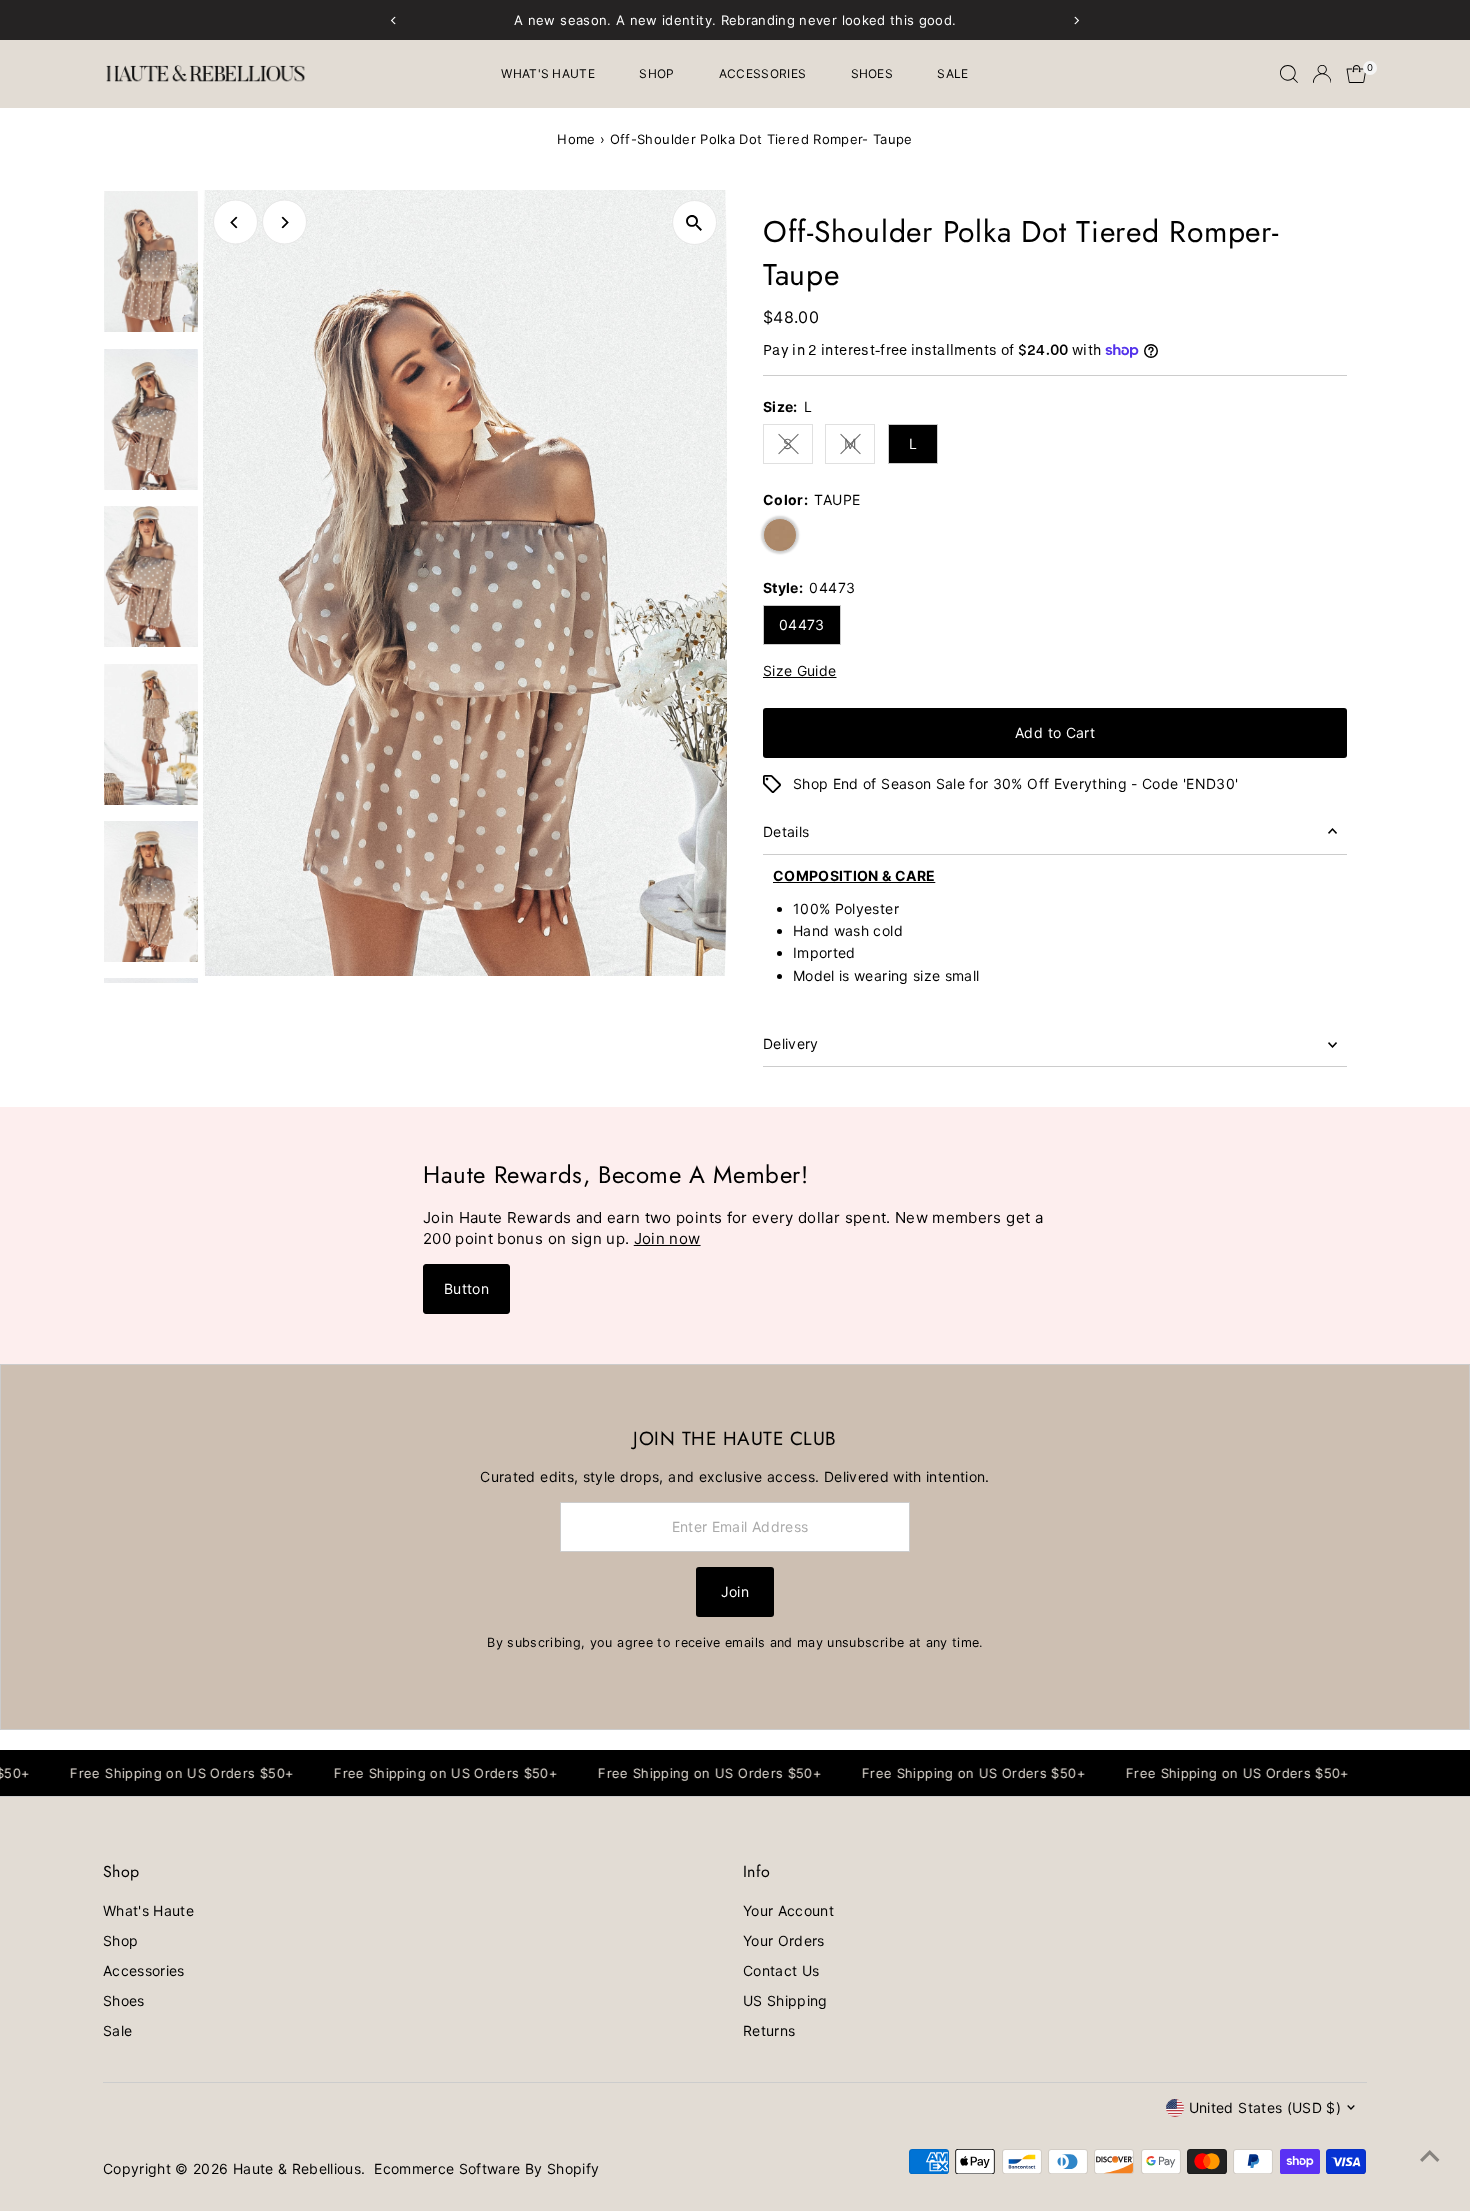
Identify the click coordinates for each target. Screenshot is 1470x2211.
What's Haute (548, 73)
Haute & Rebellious (297, 2168)
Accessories (762, 73)
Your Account (788, 1910)
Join (735, 1591)
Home (576, 139)
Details (786, 831)
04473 (802, 624)
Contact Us (781, 1970)
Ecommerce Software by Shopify (486, 2168)
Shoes (872, 73)
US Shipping (785, 2000)
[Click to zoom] (694, 222)
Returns (769, 2030)
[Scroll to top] (1430, 2156)
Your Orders (784, 1940)
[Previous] (235, 222)
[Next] (284, 222)
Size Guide (800, 671)
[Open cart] (1356, 74)
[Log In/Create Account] (1322, 74)
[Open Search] (1289, 74)
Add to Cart (1055, 732)
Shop (656, 73)
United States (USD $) (1265, 2107)
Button (466, 1288)
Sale (952, 73)
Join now (667, 1238)
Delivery (791, 1043)
